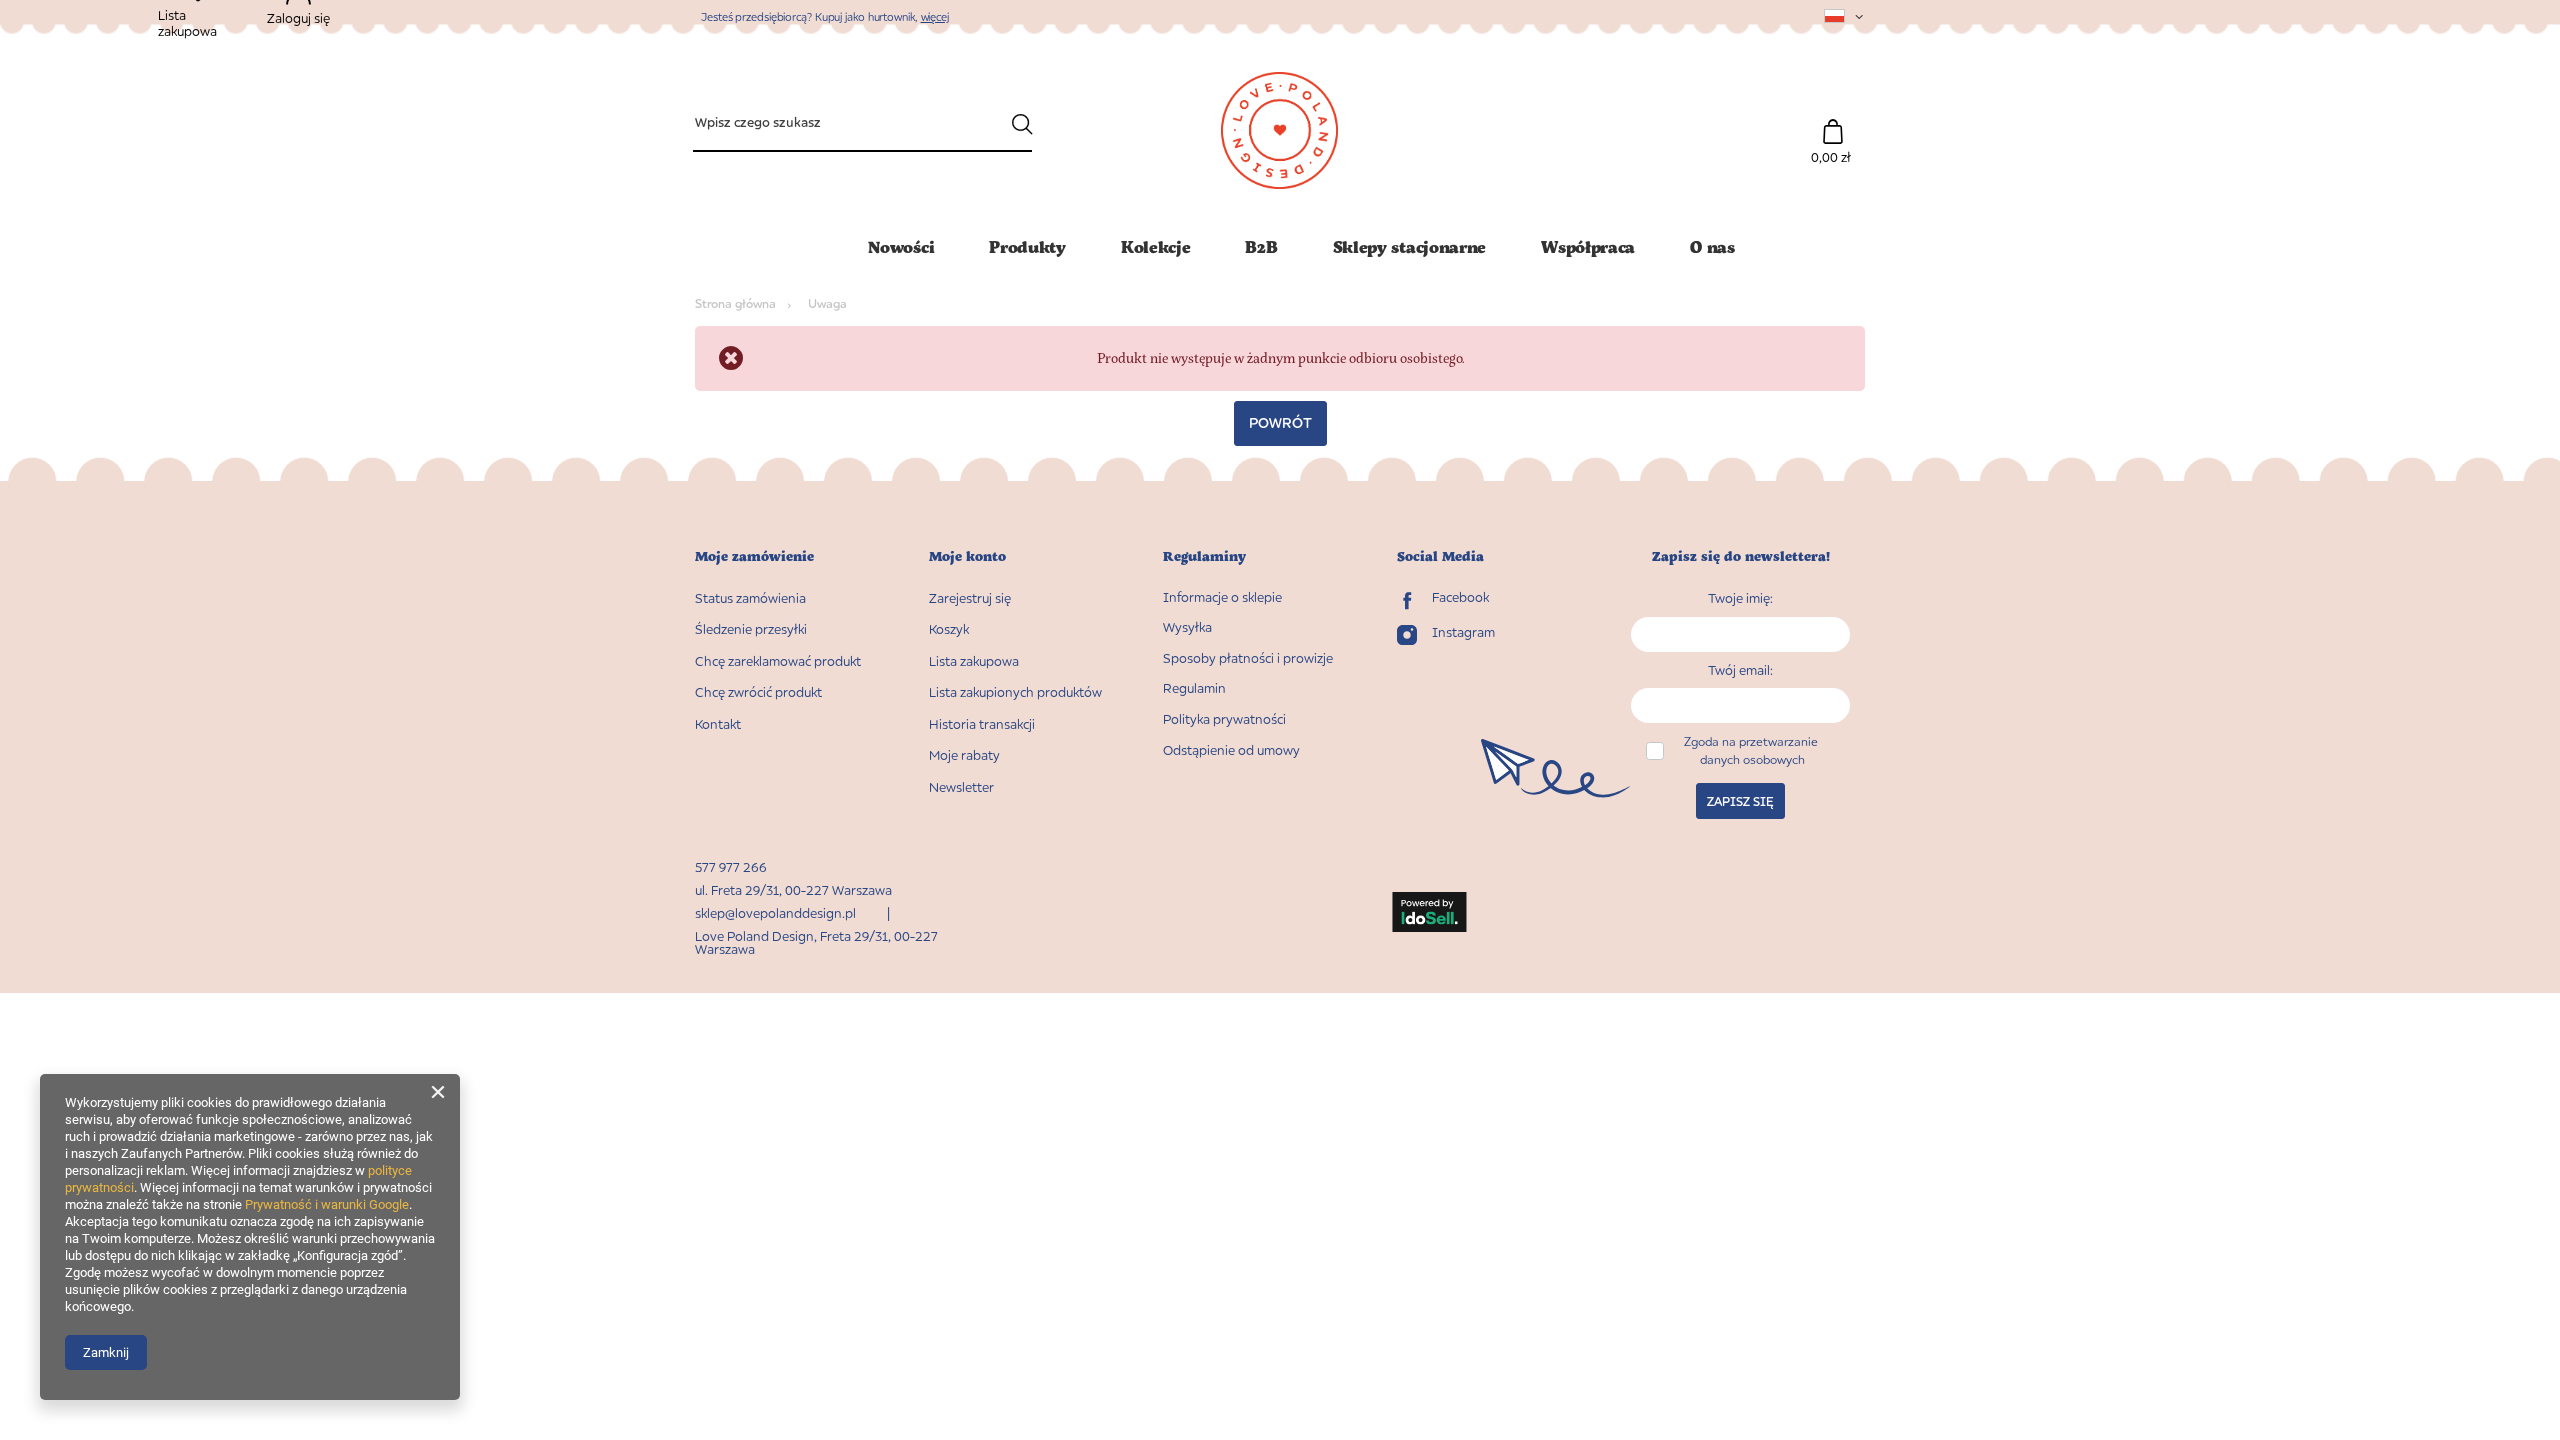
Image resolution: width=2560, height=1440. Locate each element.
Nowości (901, 246)
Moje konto (967, 556)
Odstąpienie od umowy (1231, 750)
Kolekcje (1156, 246)
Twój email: (1740, 670)
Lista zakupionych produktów (1015, 692)
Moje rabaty (964, 755)
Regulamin (1194, 688)
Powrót (1280, 422)
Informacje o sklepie (1222, 597)
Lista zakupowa (974, 661)
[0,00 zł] (1832, 121)
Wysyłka (1187, 627)
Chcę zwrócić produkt (758, 692)
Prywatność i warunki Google (327, 1204)
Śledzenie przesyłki (751, 629)
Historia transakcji (982, 724)
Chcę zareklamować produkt (778, 661)
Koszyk (949, 629)
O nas (1712, 246)
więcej (935, 16)
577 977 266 (731, 867)
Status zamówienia (750, 598)
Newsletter (961, 787)
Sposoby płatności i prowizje (1248, 658)
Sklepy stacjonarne (1410, 246)
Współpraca (1588, 246)
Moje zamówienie (754, 556)
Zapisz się (1740, 801)
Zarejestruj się (970, 598)
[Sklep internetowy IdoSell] (1429, 914)
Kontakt (718, 724)
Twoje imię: (1740, 598)
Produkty (1027, 246)
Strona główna (735, 303)
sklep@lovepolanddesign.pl (775, 913)
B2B (1261, 246)
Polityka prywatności (1224, 719)
